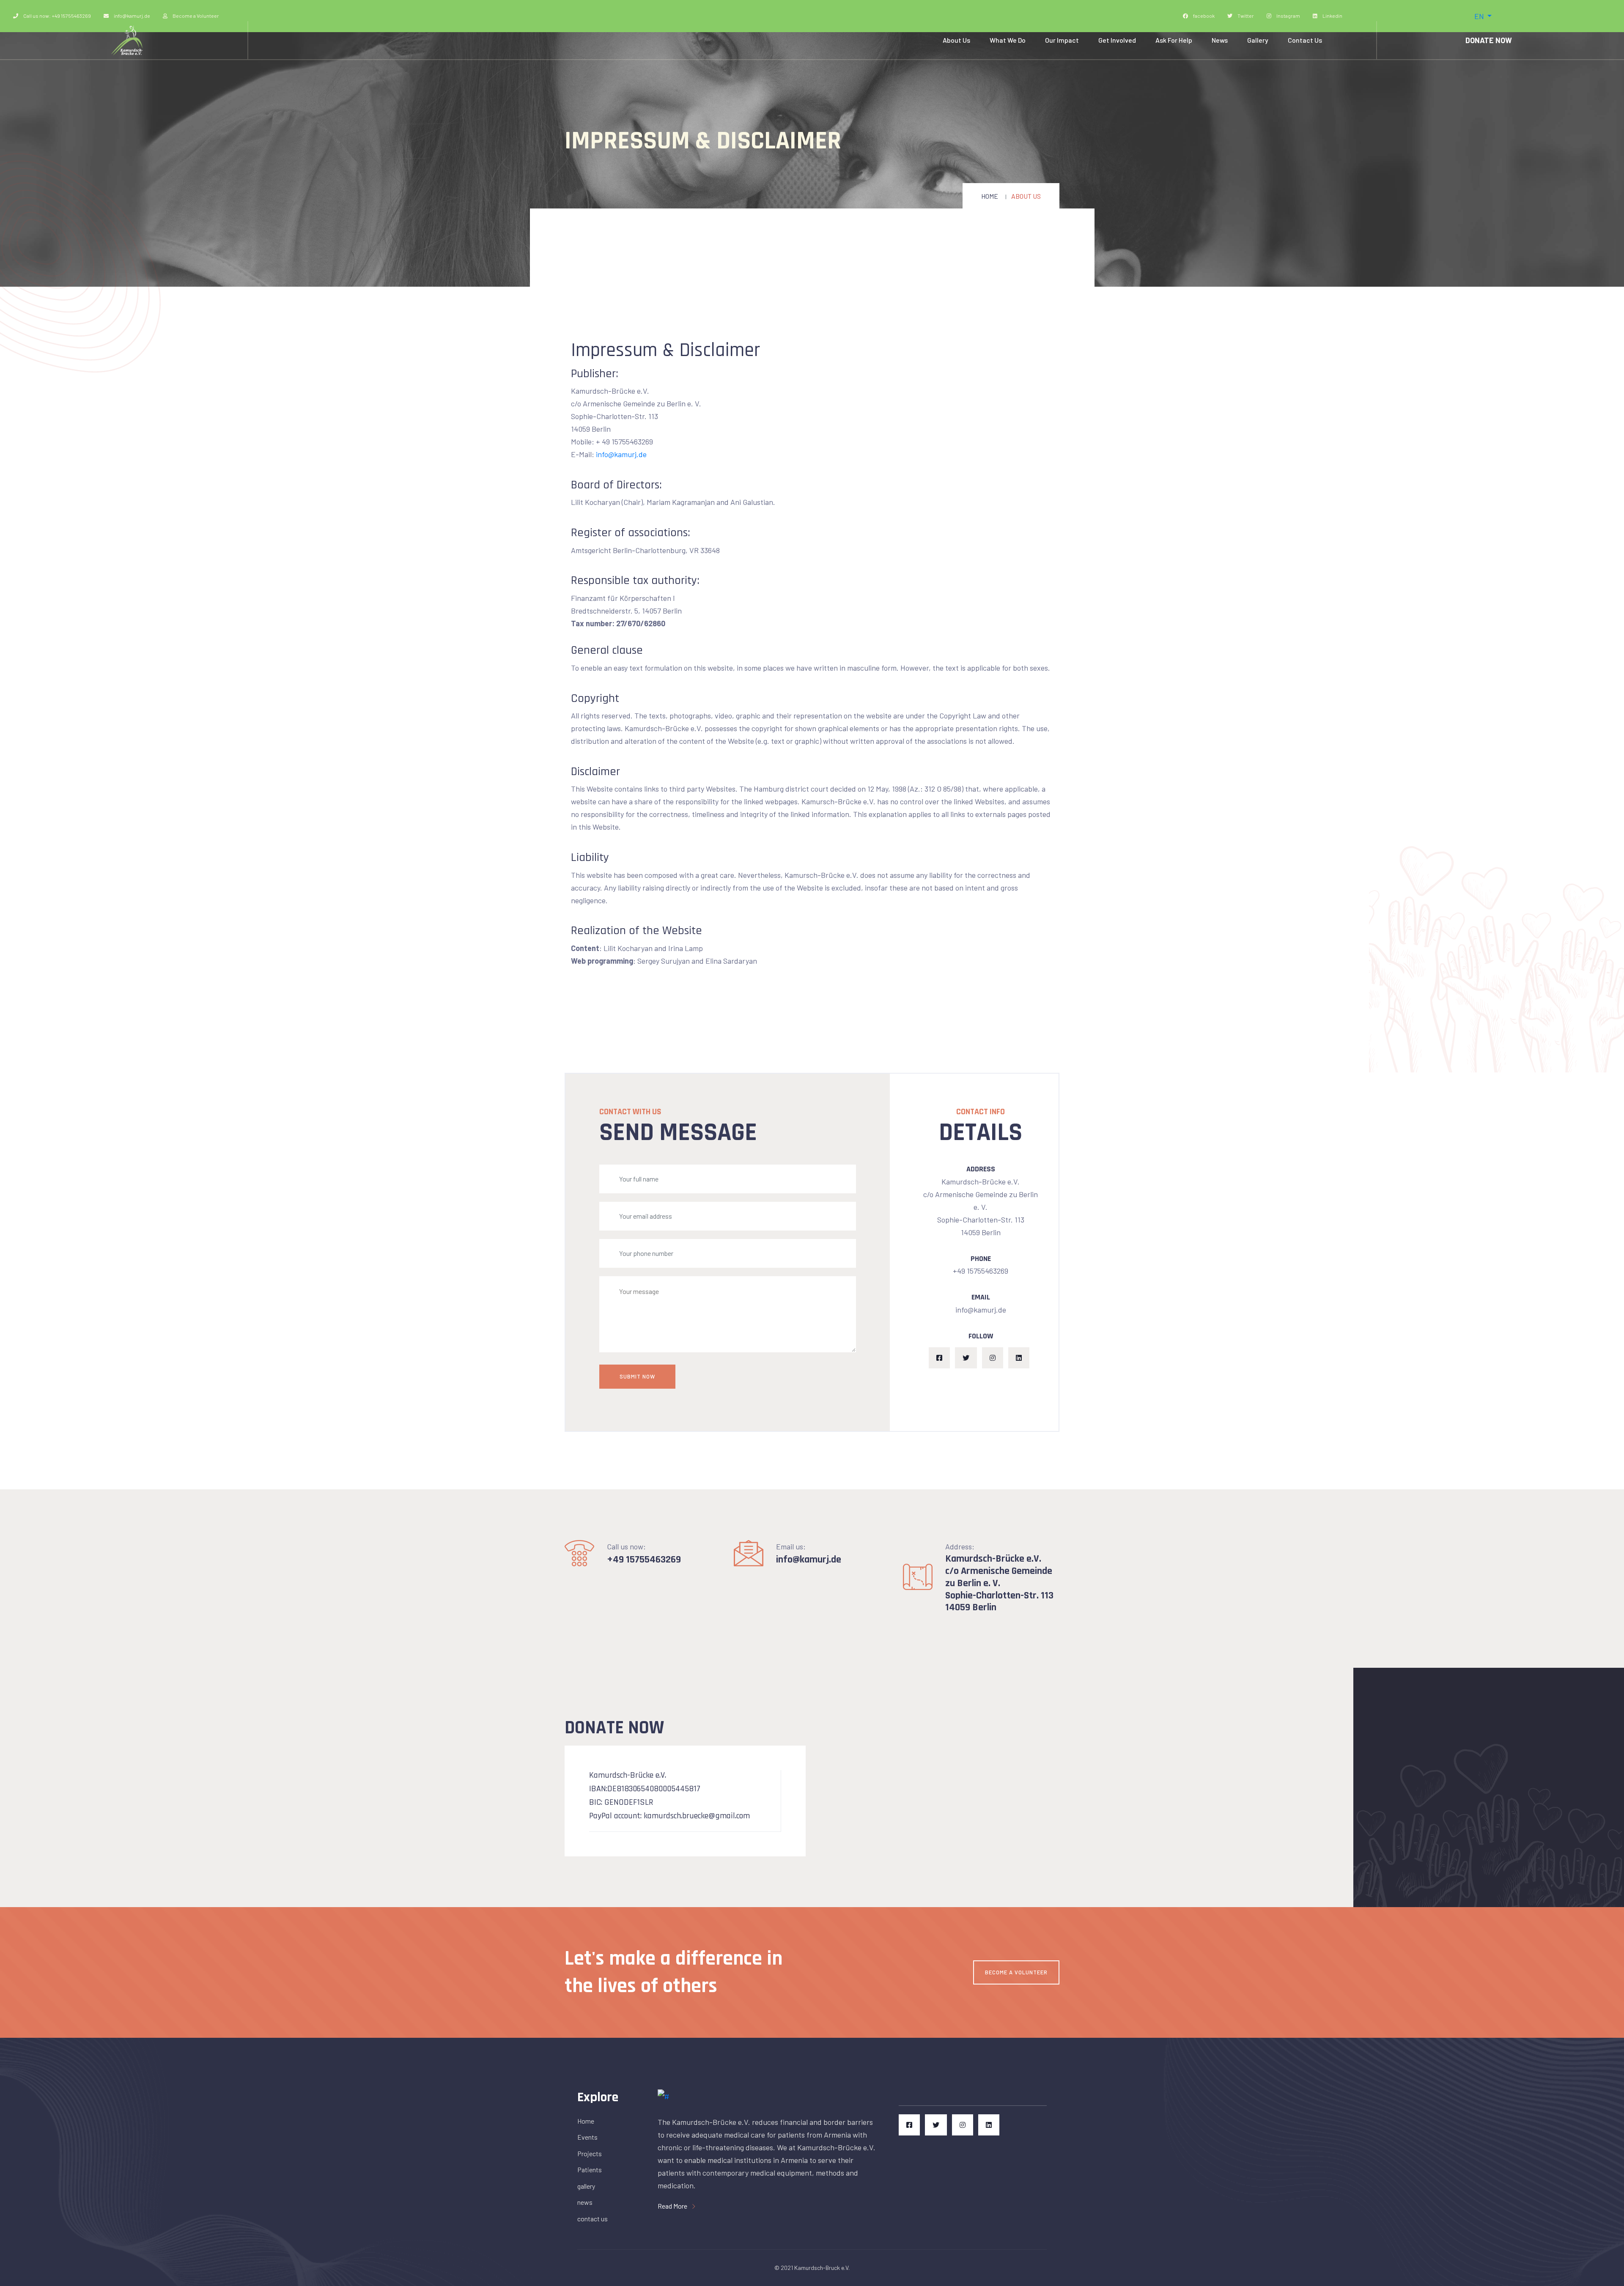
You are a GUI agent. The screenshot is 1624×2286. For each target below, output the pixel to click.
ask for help (1174, 40)
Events (587, 2137)
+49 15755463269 (644, 1560)
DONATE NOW (1489, 40)
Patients (590, 2170)
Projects (590, 2153)
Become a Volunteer (195, 16)
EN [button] (1480, 16)
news (1220, 40)
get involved (1117, 40)
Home (990, 196)
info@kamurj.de (132, 16)
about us (956, 40)
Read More (673, 2206)
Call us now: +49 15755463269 (57, 16)
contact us (1305, 40)
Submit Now (637, 1376)
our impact (1062, 40)
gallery (1258, 40)
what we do (1008, 40)
